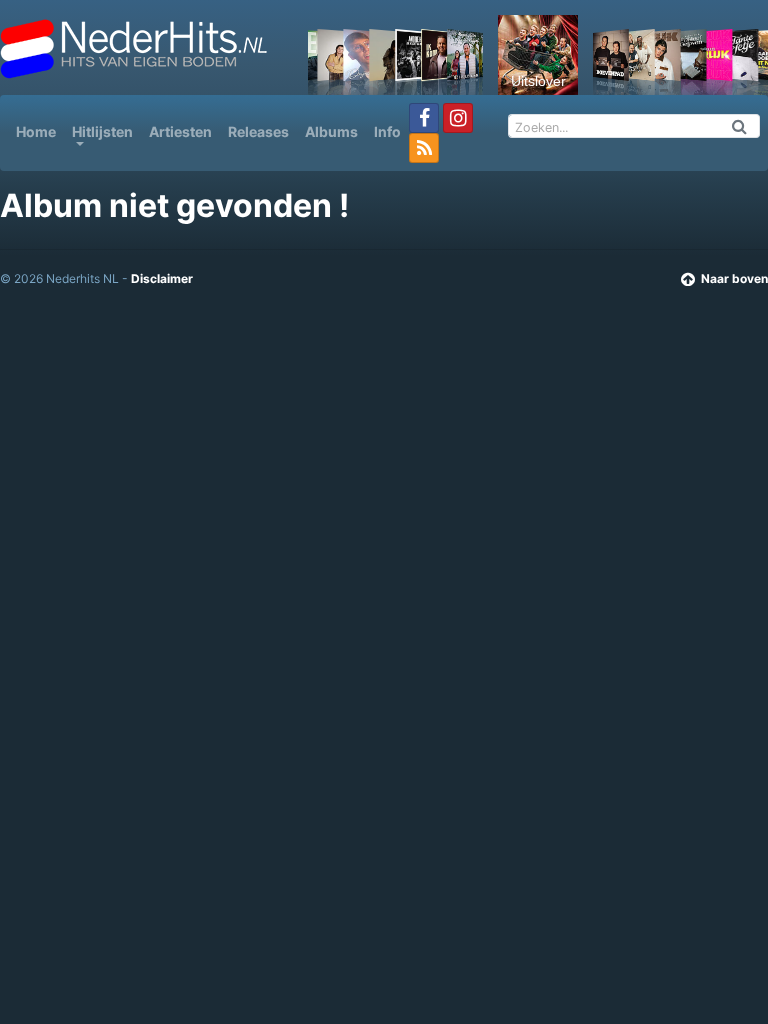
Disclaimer (162, 278)
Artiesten (180, 131)
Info (387, 131)
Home (40, 131)
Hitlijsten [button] (102, 131)
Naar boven (734, 278)
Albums (331, 131)
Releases (258, 131)
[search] (740, 126)
